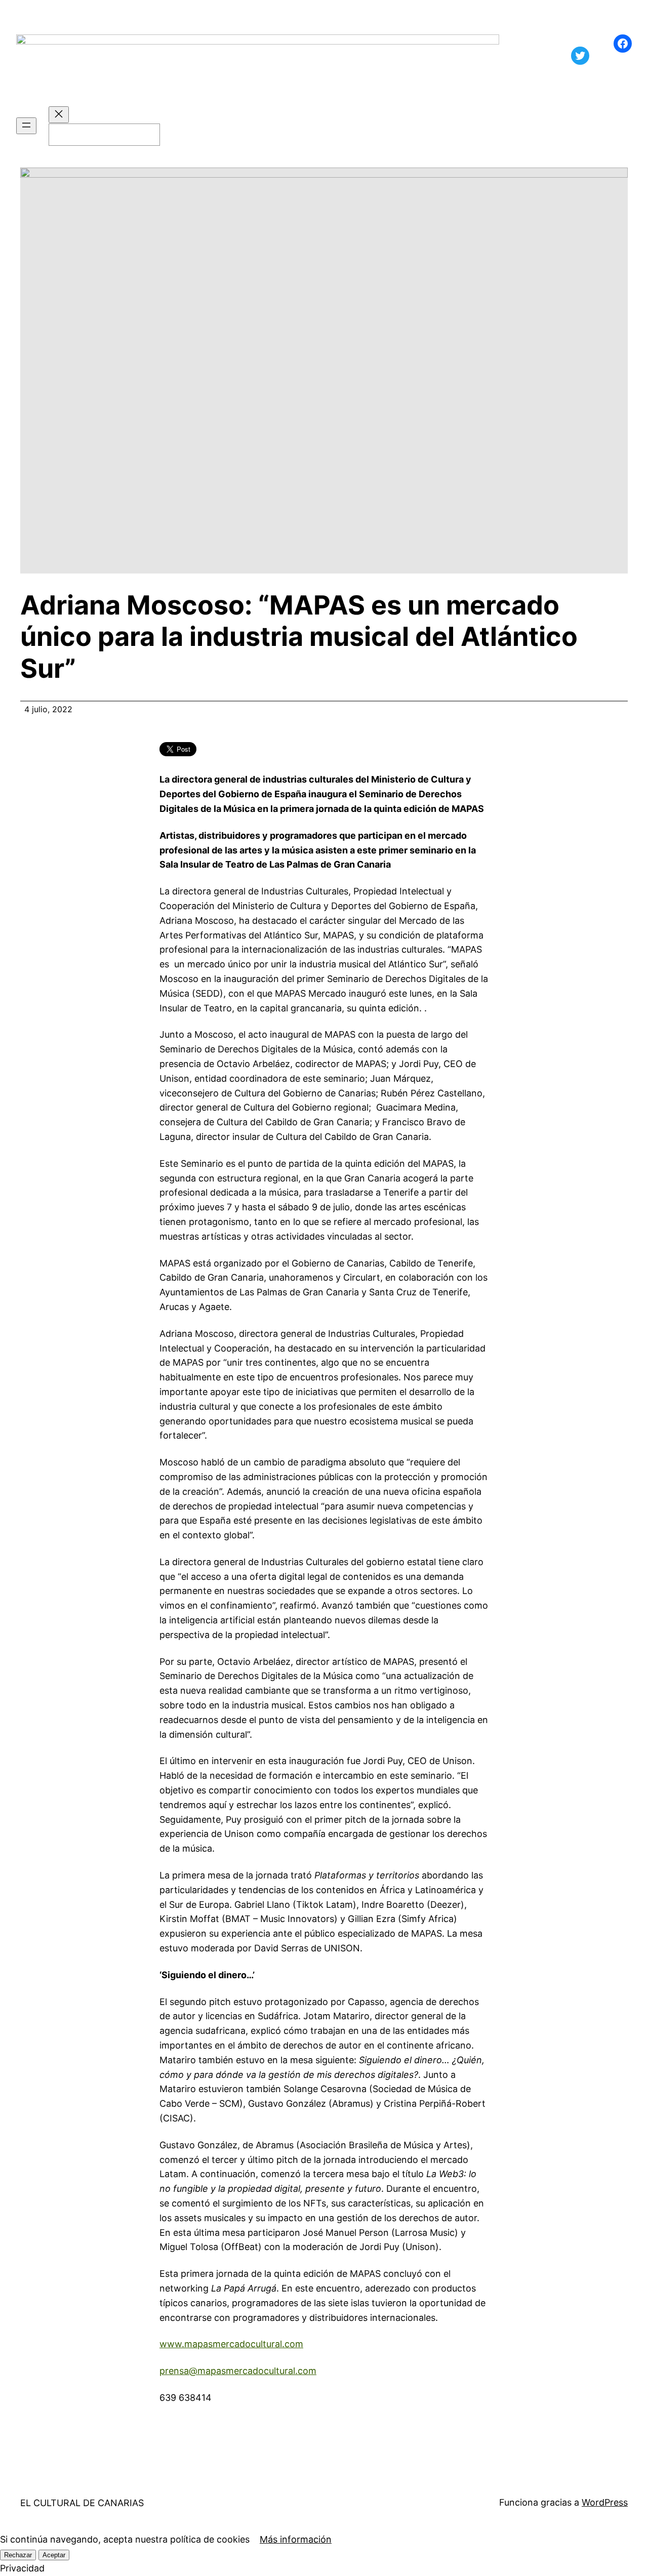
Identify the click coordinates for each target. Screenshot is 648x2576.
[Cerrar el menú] (59, 115)
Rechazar (18, 2555)
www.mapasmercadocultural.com (231, 2344)
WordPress (605, 2502)
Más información (296, 2539)
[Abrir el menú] (26, 126)
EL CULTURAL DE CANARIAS (82, 2503)
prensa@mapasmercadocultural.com (238, 2371)
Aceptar (54, 2555)
